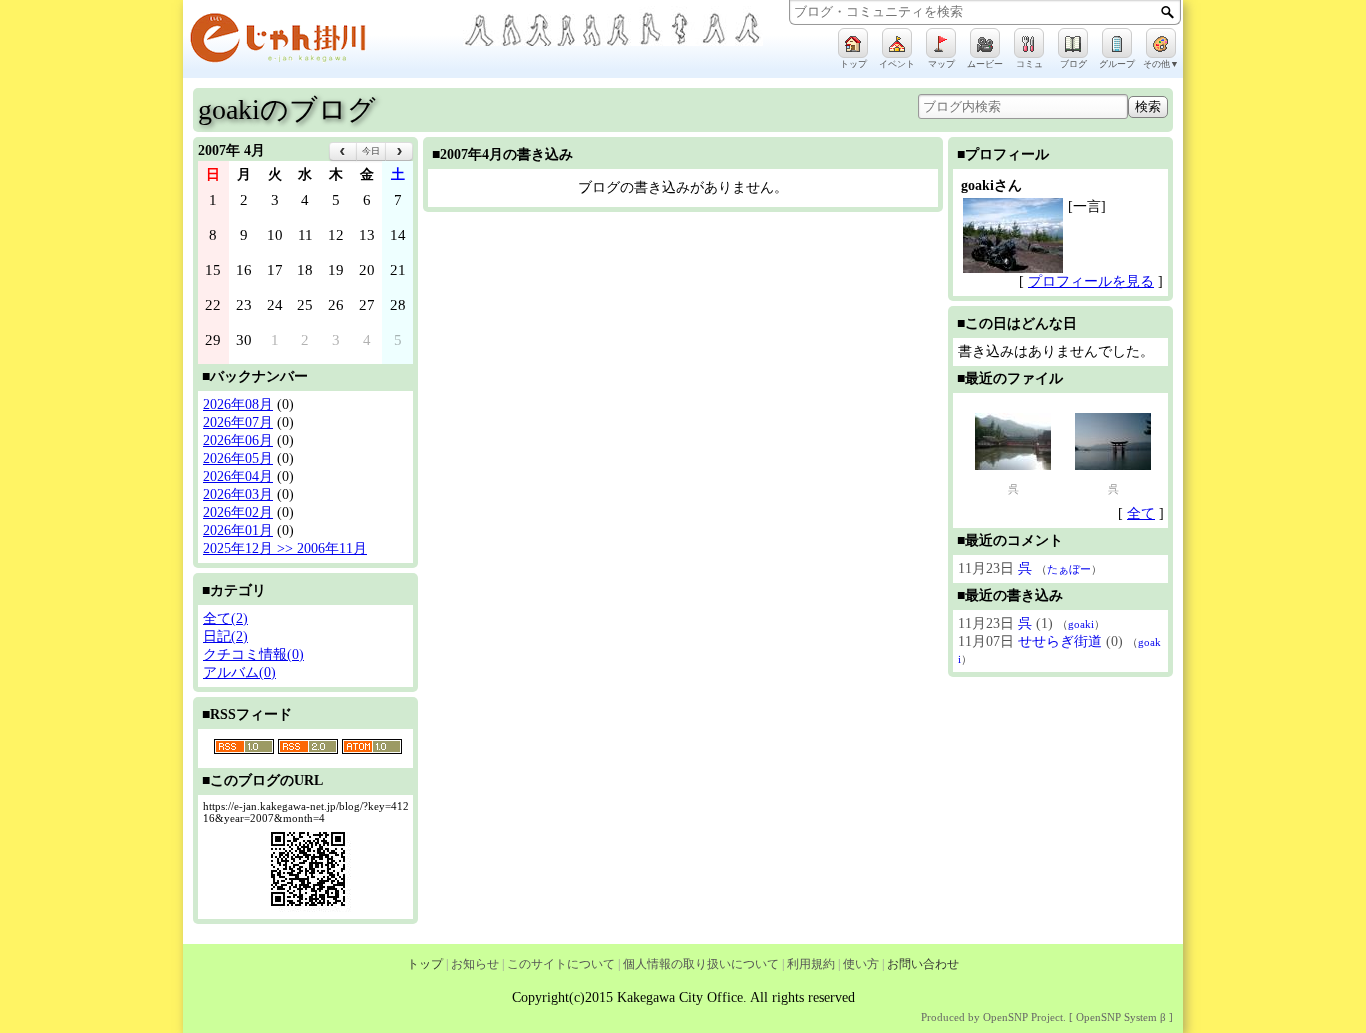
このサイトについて (561, 964)
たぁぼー (1069, 569)
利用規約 (811, 964)
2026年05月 (238, 458)
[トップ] (853, 43)
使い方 (861, 964)
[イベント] (897, 43)
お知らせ (475, 964)
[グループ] (1117, 43)
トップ (425, 964)
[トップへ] (323, 41)
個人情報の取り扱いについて (701, 964)
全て (1141, 513)
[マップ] (941, 43)
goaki (1081, 624)
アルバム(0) (239, 672)
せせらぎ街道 (1060, 641)
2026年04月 (238, 476)
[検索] (1167, 12)
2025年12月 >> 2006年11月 (285, 548)
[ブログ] (1073, 43)
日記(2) (225, 636)
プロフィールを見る (1091, 281)
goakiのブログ (287, 109)
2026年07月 (238, 422)
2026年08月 (238, 404)
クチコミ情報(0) (253, 654)
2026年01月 (238, 530)
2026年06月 (238, 440)
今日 (371, 151)
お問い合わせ (923, 964)
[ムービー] (985, 43)
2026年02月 (238, 512)
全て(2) (225, 618)
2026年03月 (238, 494)
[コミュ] (1029, 43)
